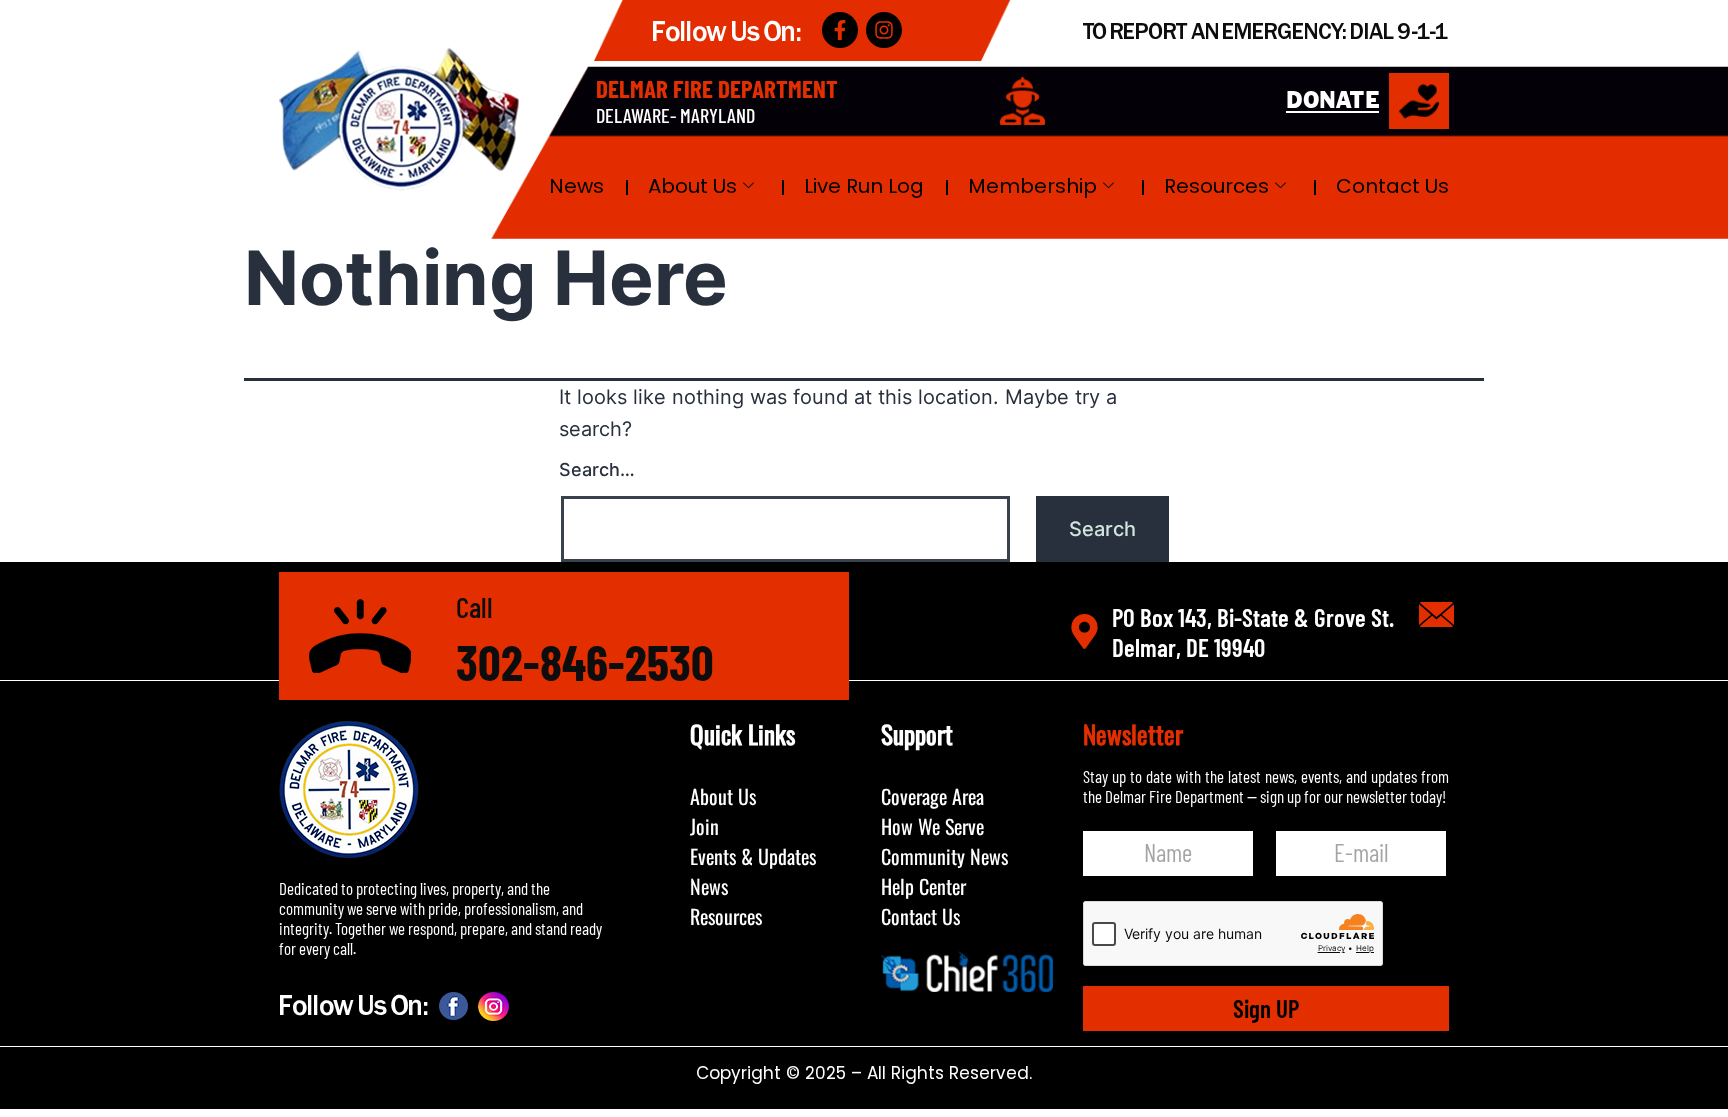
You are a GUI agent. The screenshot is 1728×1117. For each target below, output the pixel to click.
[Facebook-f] (840, 30)
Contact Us (1392, 186)
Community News (944, 856)
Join (704, 826)
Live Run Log (864, 186)
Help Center (923, 886)
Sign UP (1266, 1008)
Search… (597, 469)
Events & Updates (753, 856)
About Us (692, 186)
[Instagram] (884, 30)
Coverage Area (932, 796)
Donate (1332, 101)
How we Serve (932, 826)
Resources (1216, 186)
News (576, 186)
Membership (1032, 186)
